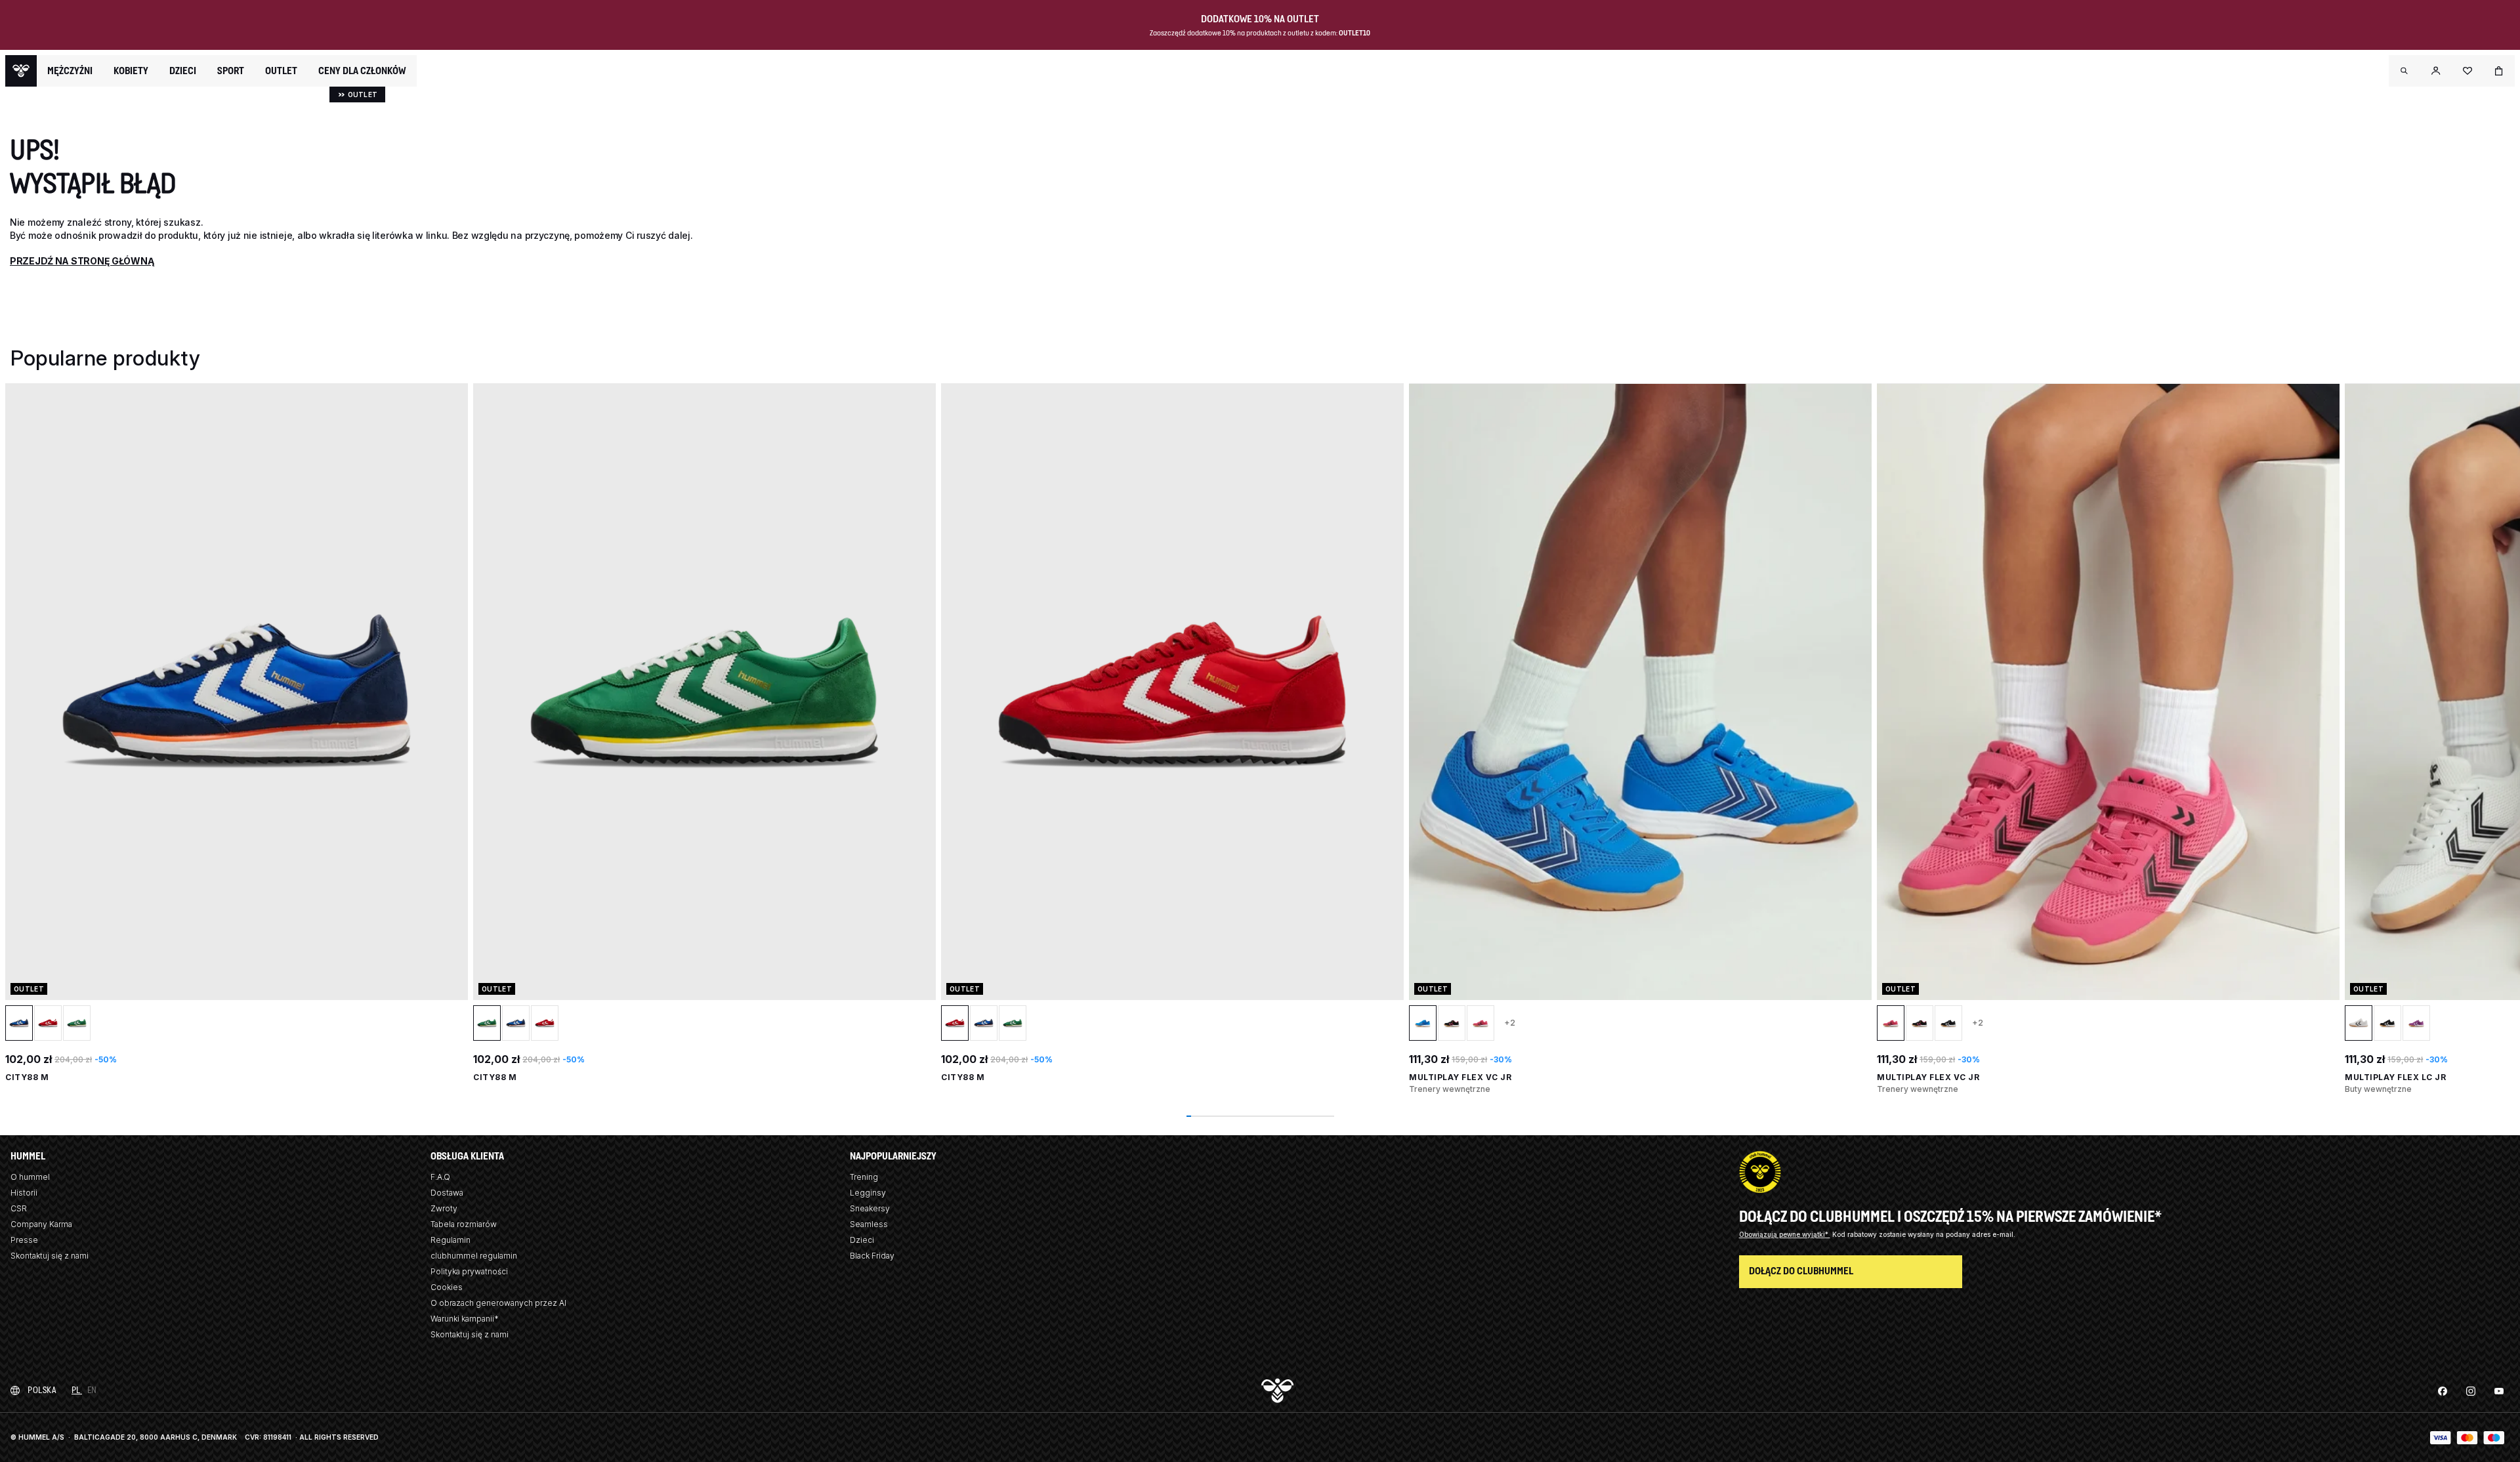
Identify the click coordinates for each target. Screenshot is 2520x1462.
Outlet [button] (281, 71)
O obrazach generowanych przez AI (498, 1303)
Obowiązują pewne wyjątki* (1785, 1234)
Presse (24, 1240)
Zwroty (444, 1208)
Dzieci (862, 1240)
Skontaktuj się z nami (50, 1256)
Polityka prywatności (469, 1271)
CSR (19, 1208)
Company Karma (41, 1224)
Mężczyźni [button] (70, 71)
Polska (42, 1390)
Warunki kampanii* (465, 1319)
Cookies (447, 1287)
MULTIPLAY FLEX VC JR (1460, 1077)
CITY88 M (27, 1077)
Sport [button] (231, 71)
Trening (864, 1177)
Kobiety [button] (131, 71)
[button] (2404, 71)
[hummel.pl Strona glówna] (21, 71)
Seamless (869, 1224)
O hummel (30, 1177)
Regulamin (451, 1240)
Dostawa (447, 1193)
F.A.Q (440, 1177)
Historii (24, 1193)
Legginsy (868, 1193)
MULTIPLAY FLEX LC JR (2395, 1077)
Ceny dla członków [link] (362, 71)
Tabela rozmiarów (464, 1224)
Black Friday (872, 1256)
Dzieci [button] (183, 71)
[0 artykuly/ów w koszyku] (2499, 71)
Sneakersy (870, 1208)
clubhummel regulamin (474, 1256)
